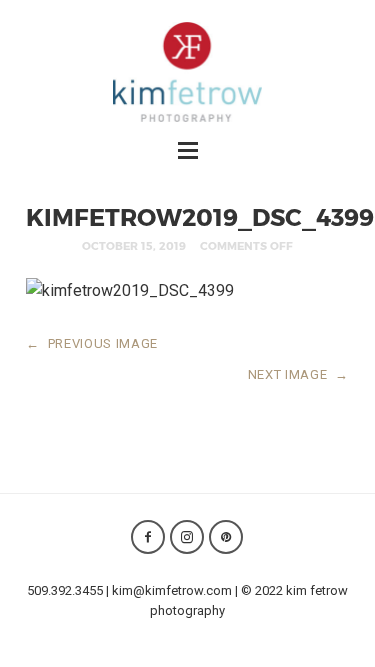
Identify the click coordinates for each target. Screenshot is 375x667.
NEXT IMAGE (298, 374)
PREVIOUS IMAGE (92, 343)
